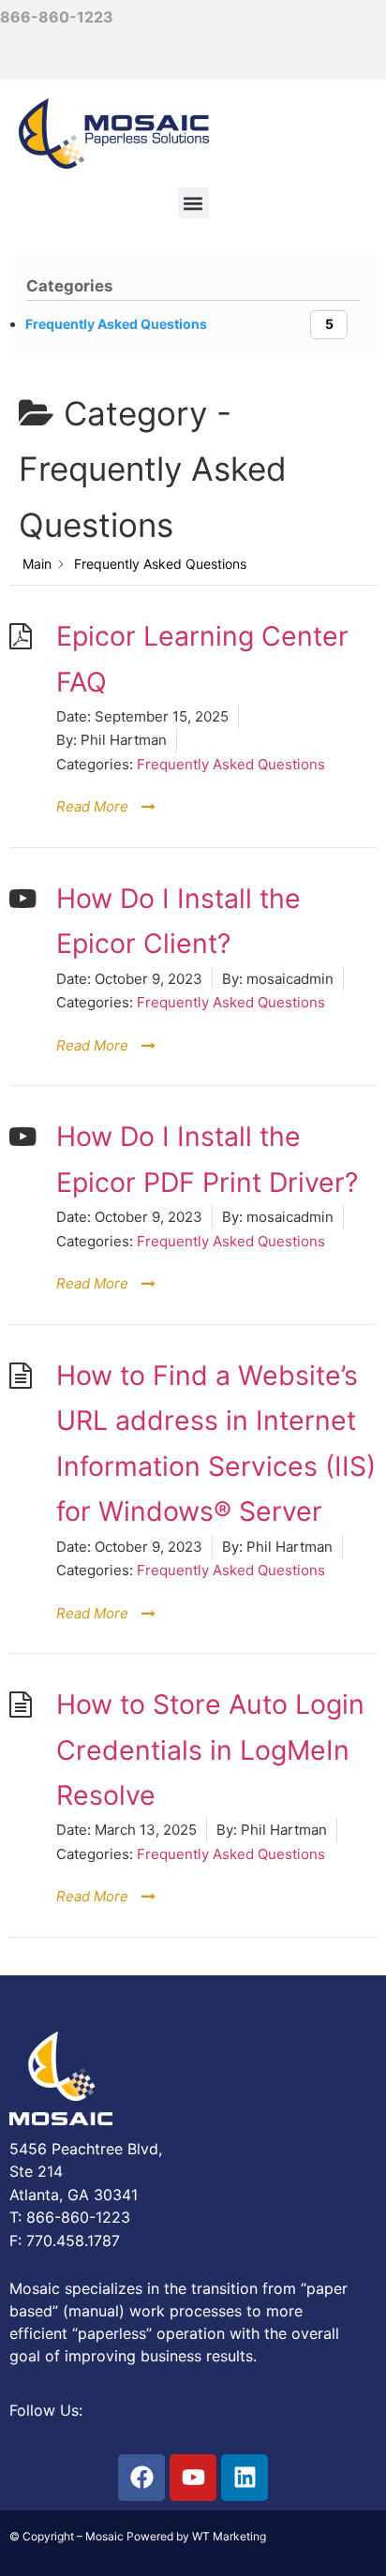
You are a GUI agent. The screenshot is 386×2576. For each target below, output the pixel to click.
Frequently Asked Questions (231, 764)
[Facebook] (141, 2478)
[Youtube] (193, 2478)
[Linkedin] (245, 2478)
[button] (193, 203)
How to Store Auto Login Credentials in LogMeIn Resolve (210, 1750)
